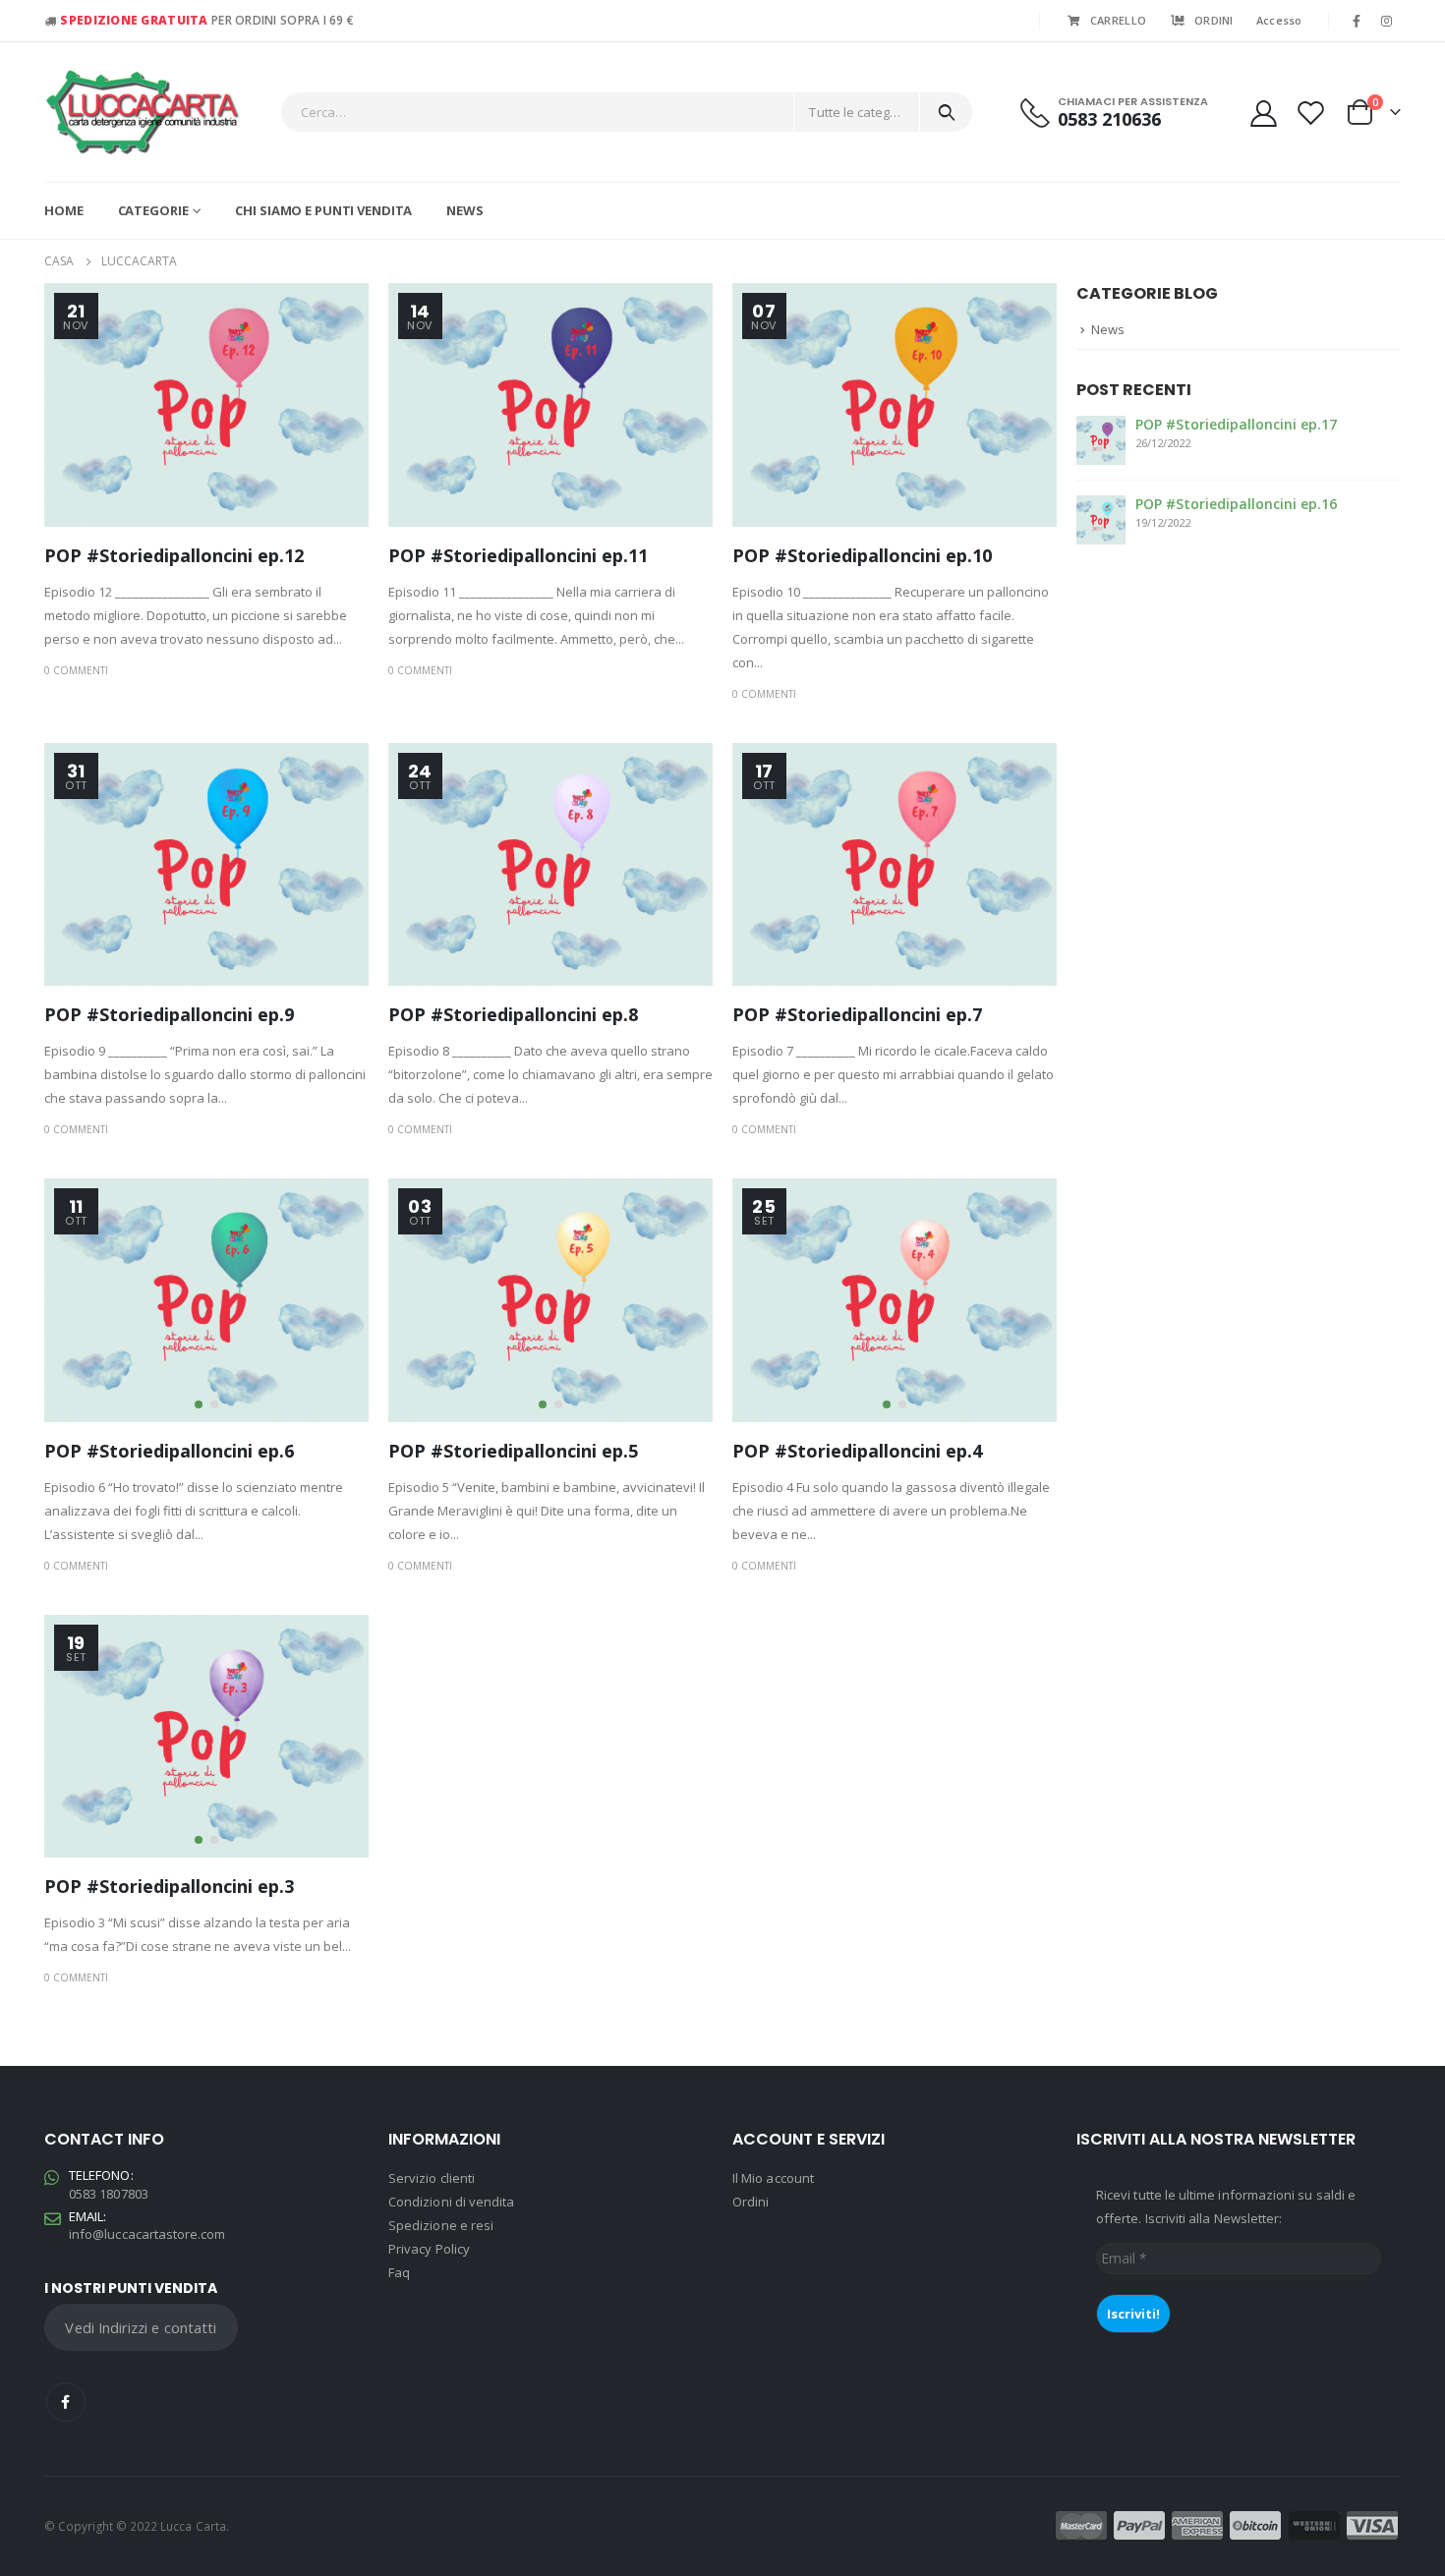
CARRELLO (1118, 20)
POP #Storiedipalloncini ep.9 (169, 1014)
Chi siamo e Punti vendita (323, 210)
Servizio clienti (432, 2178)
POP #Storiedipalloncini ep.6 (169, 1451)
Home (64, 210)
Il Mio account (773, 2178)
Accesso (1279, 20)
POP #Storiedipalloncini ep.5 (513, 1451)
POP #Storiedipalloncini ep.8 (513, 1014)
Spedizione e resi (441, 2225)
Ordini (751, 2202)
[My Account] (1263, 113)
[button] (199, 1404)
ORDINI (1214, 20)
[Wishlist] (1311, 113)
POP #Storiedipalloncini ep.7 (857, 1014)
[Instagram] (1387, 21)
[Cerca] (946, 112)
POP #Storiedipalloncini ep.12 (174, 555)
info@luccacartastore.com (147, 2234)
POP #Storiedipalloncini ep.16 (1236, 504)
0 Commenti (76, 670)
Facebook (66, 2402)
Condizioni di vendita (451, 2202)
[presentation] (64, 1300)
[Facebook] (1357, 21)
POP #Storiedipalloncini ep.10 (862, 555)
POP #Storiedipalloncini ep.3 (169, 1886)
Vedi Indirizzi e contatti (141, 2327)
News (465, 210)
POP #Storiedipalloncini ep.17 (1236, 424)
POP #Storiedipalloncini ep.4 (857, 1451)
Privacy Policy (429, 2249)
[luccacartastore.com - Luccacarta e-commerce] (143, 112)
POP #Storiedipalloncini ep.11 (518, 555)
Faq (399, 2272)
